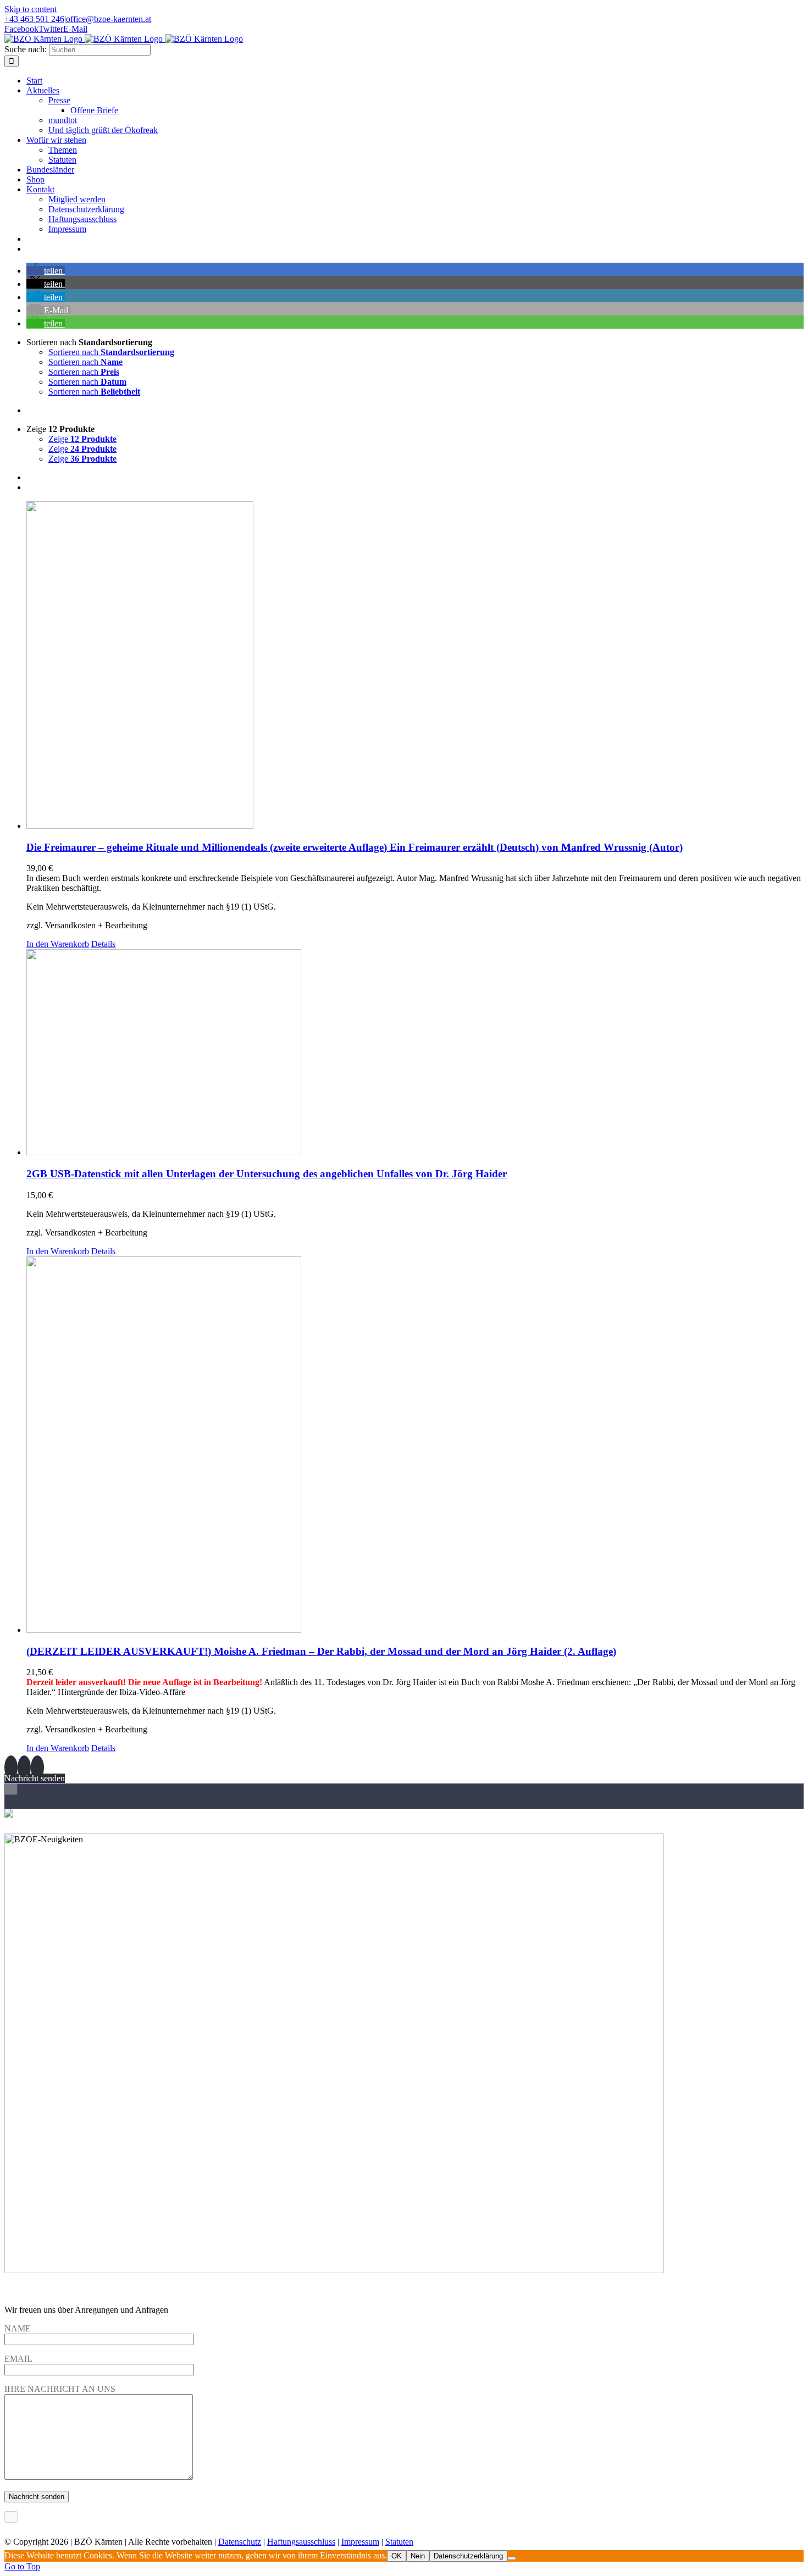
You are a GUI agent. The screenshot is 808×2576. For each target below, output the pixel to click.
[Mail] (37, 1768)
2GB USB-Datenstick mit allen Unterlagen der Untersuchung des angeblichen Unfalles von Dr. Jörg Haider (267, 1174)
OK (397, 2556)
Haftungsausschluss (301, 2542)
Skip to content (31, 9)
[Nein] (512, 2558)
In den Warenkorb (58, 944)
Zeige (82, 439)
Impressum (360, 2542)
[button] (46, 271)
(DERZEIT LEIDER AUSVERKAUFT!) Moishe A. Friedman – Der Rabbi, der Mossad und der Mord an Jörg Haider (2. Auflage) (321, 1651)
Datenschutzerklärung (468, 2556)
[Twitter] (24, 1768)
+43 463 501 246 (34, 19)
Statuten (399, 2542)
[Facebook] (11, 1768)
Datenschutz (240, 2542)
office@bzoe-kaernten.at (109, 19)
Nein (418, 2556)
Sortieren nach (111, 352)
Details (103, 944)
